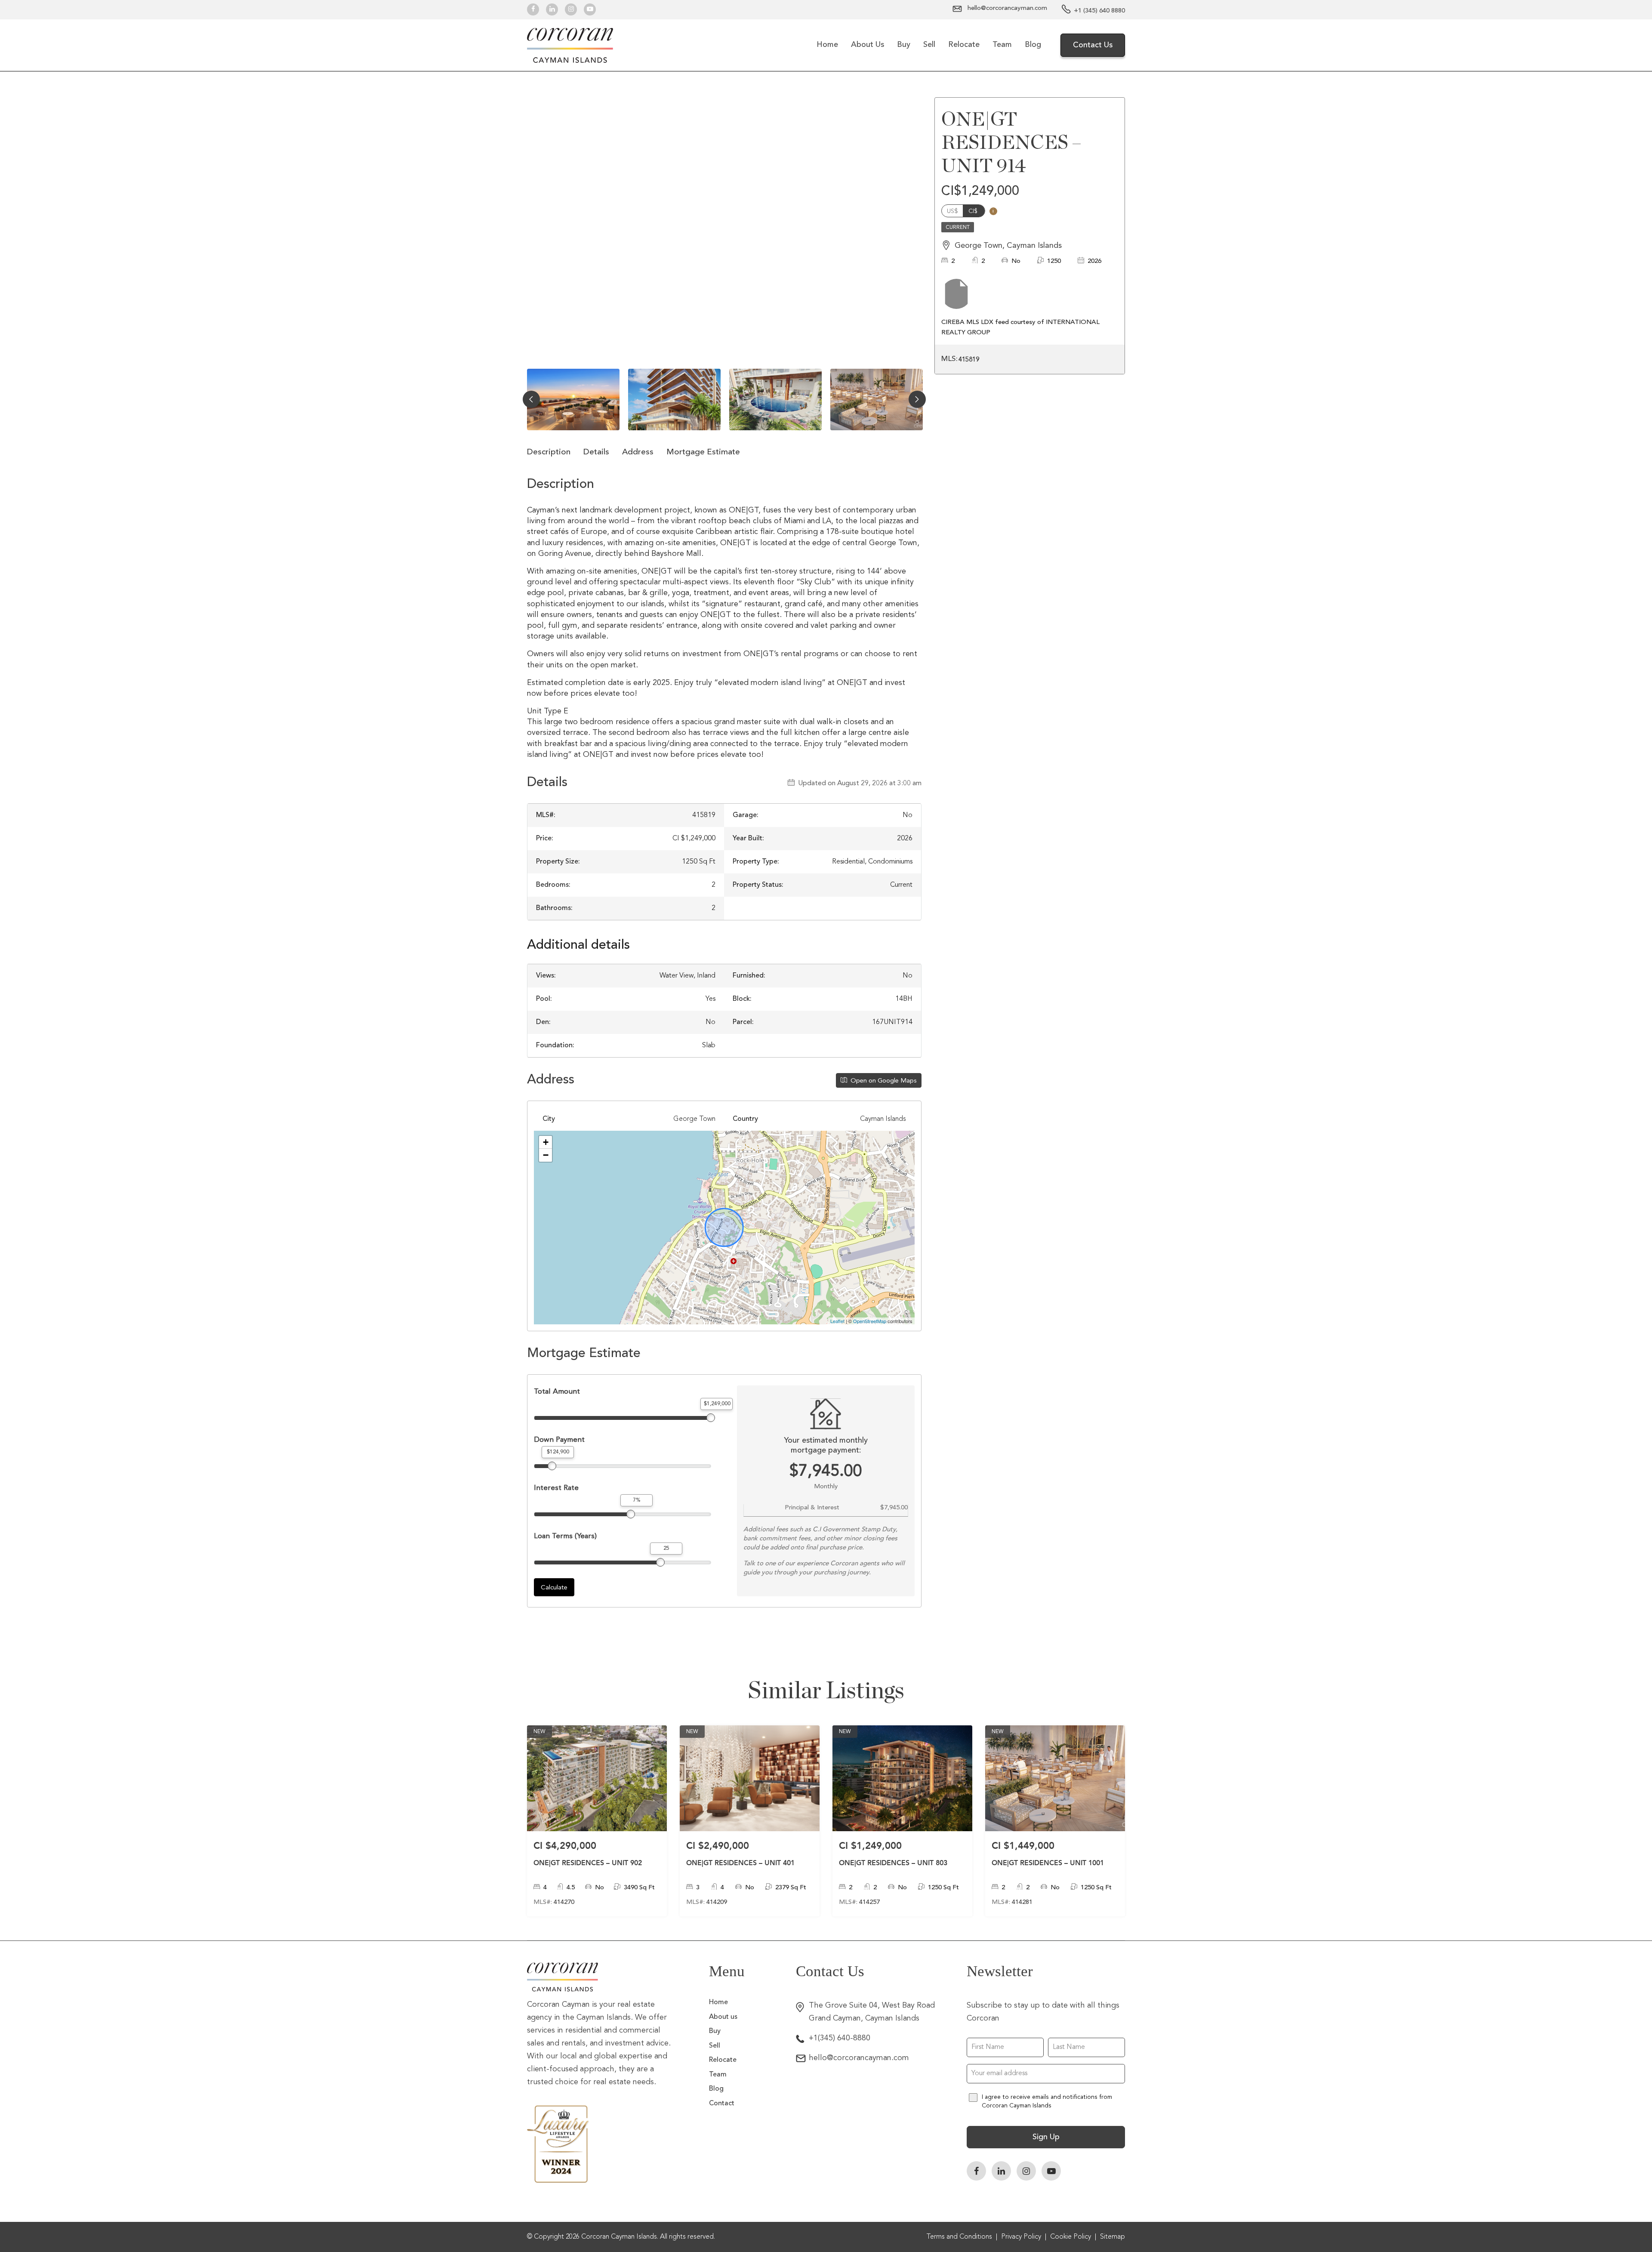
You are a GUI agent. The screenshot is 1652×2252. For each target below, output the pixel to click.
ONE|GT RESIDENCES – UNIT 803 (893, 1863)
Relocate (964, 45)
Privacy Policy (1021, 2237)
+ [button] (546, 1142)
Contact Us (1093, 45)
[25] (660, 1562)
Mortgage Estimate (703, 452)
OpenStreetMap (870, 1321)
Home (827, 45)
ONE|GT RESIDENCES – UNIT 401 (740, 1863)
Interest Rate (556, 1488)
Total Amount (557, 1391)
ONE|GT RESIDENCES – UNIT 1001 (1048, 1863)
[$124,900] (552, 1466)
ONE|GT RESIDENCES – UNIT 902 (588, 1863)
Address (638, 452)
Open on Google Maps (883, 1080)
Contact (722, 2104)
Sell (929, 45)
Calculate (554, 1587)
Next (917, 399)
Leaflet (837, 1321)
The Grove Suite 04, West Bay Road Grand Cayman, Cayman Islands (872, 2012)
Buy (904, 45)
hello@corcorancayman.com (859, 2058)
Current (958, 227)
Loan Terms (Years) (565, 1536)
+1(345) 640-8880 (840, 2038)
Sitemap (1113, 2237)
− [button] (546, 1155)
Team (1002, 45)
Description (549, 452)
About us (868, 45)
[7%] (631, 1514)
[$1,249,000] (711, 1418)
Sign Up (1046, 2137)
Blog (1033, 45)
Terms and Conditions (959, 2237)
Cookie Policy (1071, 2237)
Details (596, 452)
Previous (531, 399)
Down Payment (559, 1439)
